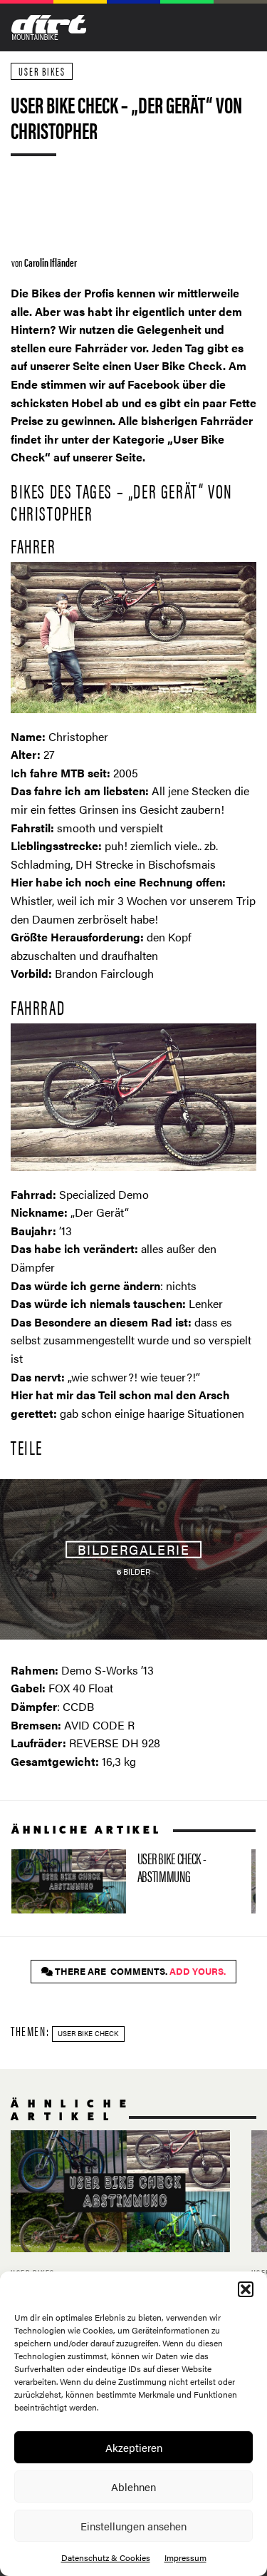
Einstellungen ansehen (133, 2526)
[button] (246, 2289)
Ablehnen (133, 2486)
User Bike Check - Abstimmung (126, 1881)
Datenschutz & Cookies (106, 2557)
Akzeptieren (134, 2447)
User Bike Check (88, 2033)
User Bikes (42, 71)
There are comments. (139, 1971)
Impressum (185, 2557)
